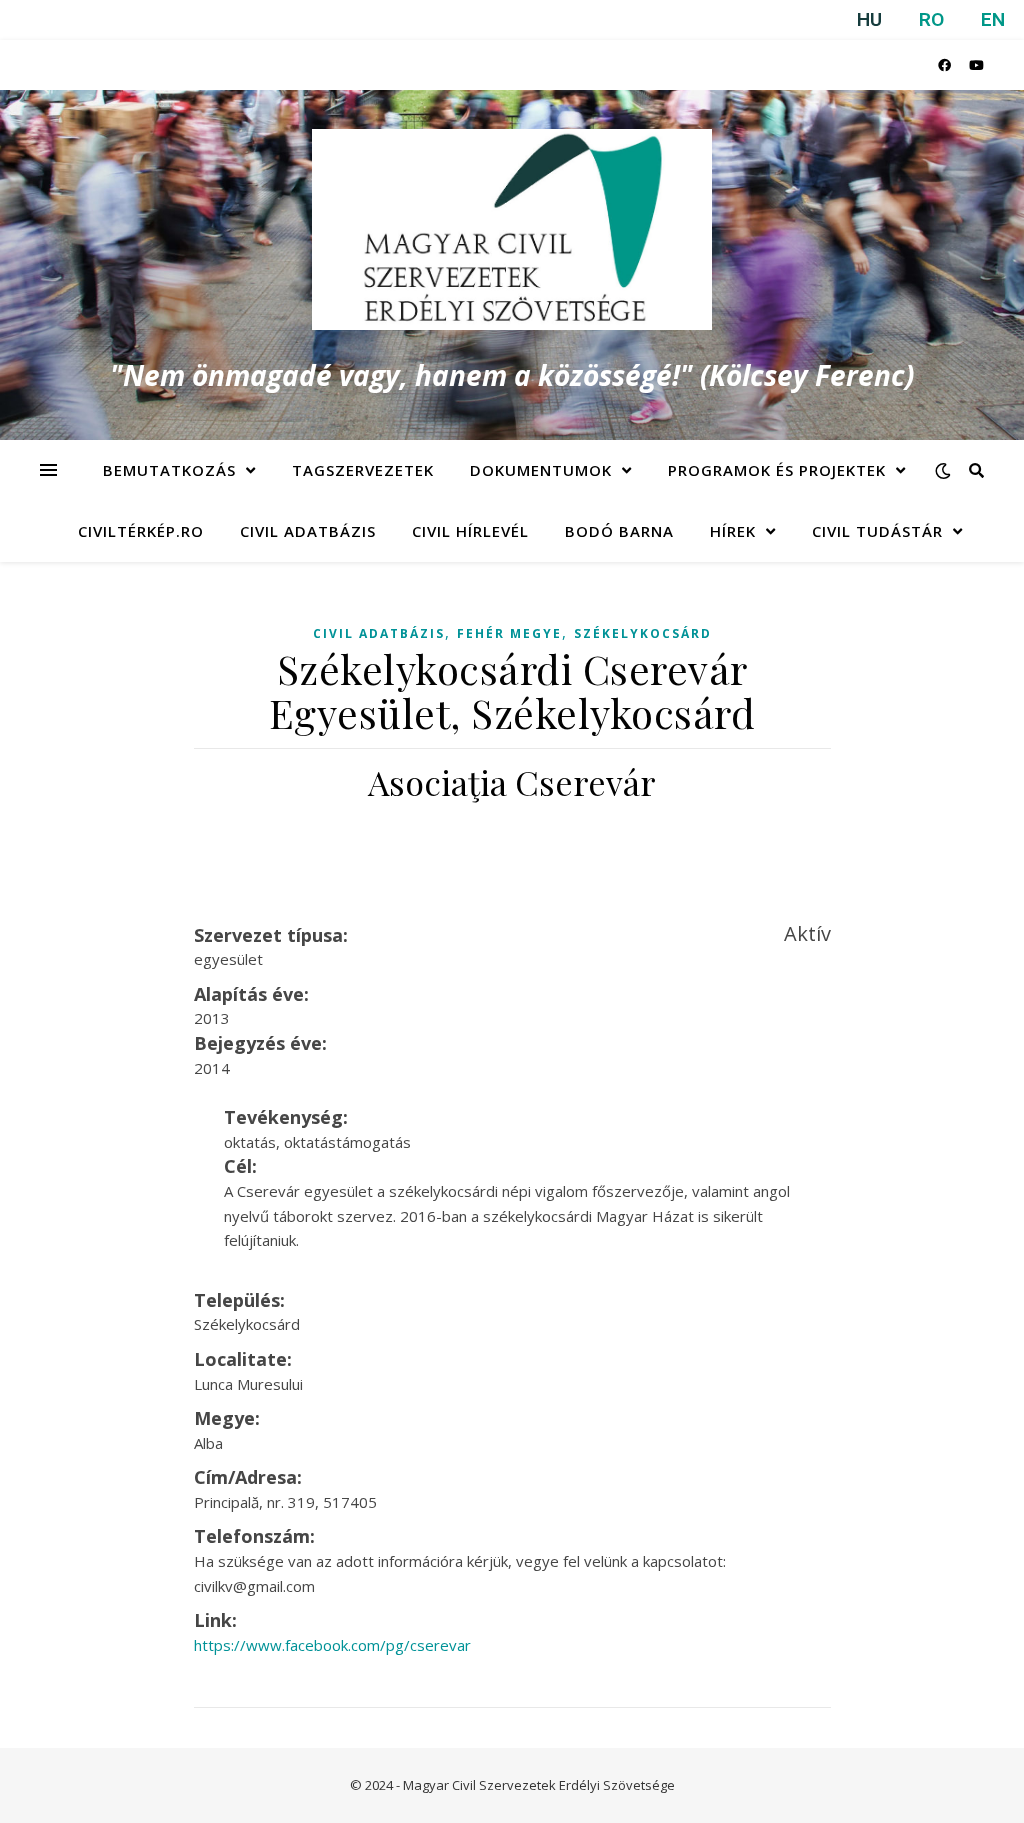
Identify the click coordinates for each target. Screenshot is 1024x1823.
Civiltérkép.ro (141, 531)
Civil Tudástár (877, 531)
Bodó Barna (619, 531)
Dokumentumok (541, 470)
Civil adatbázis (308, 531)
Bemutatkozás (169, 470)
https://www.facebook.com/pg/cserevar (332, 1645)
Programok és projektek (777, 470)
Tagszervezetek (363, 470)
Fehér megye (509, 633)
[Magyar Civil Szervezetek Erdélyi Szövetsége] (512, 229)
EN (993, 19)
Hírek (733, 531)
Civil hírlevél (470, 531)
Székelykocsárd (643, 633)
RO (931, 19)
